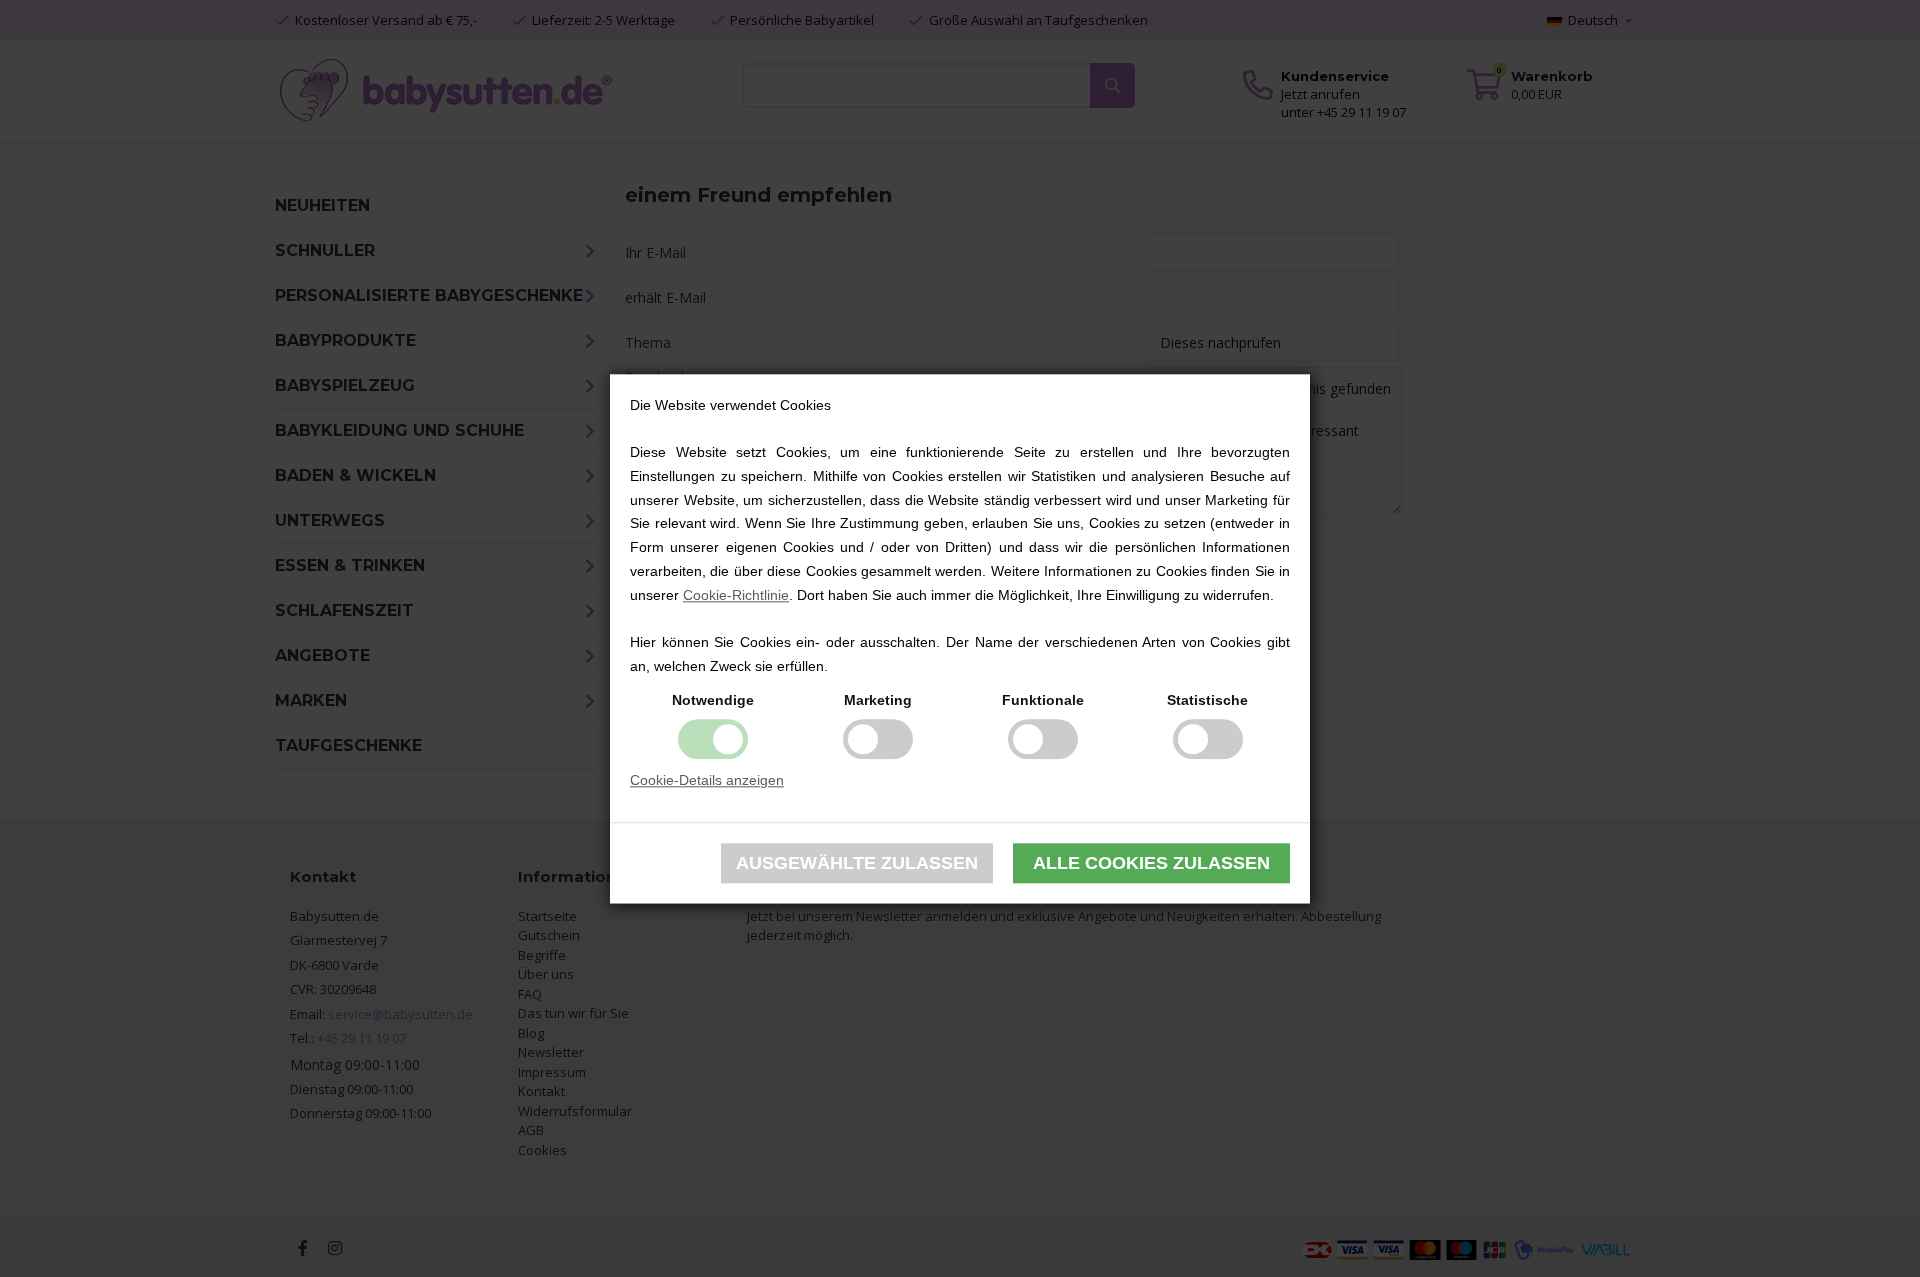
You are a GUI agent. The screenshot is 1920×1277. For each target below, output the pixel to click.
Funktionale (1043, 700)
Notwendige (713, 700)
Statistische (1207, 700)
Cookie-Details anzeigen (707, 780)
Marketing (878, 700)
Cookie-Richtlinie (736, 595)
